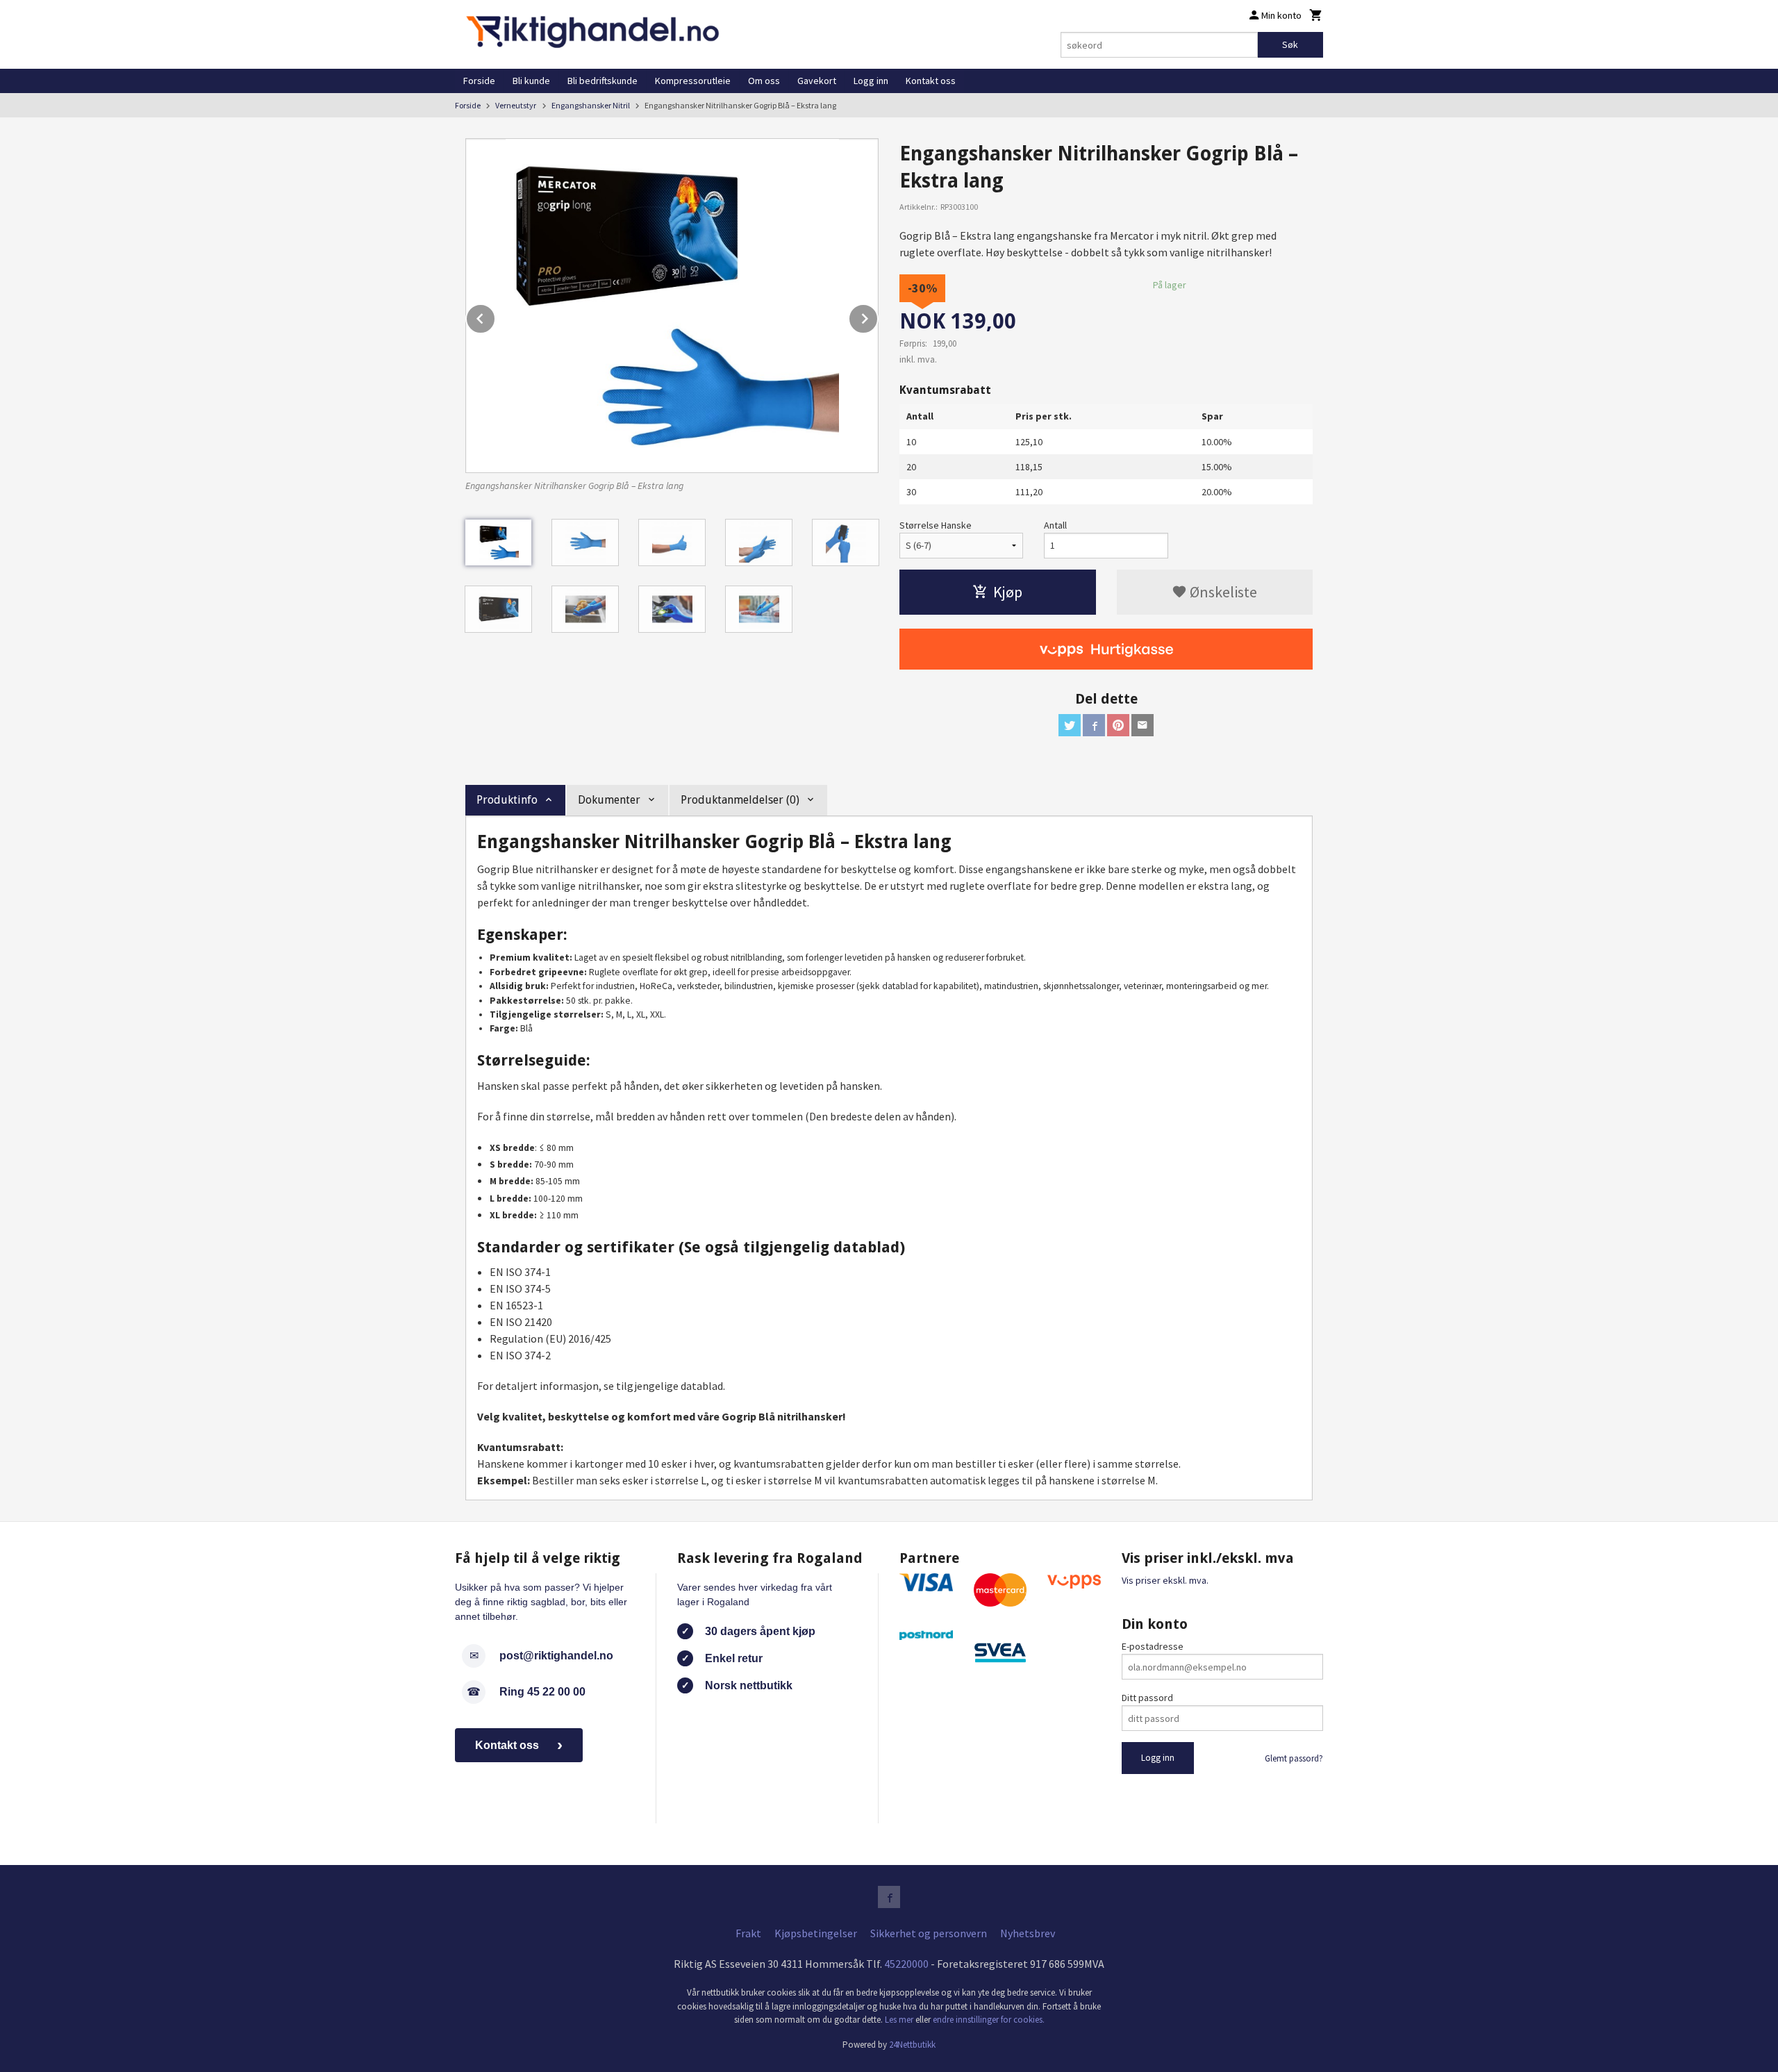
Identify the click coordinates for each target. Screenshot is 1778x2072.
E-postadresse (1153, 1646)
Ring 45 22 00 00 (542, 1692)
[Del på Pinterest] (1118, 725)
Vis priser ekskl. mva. (1165, 1580)
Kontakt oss (931, 81)
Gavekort (817, 81)
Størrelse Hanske (936, 525)
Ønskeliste (1222, 592)
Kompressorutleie (693, 81)
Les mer (900, 2020)
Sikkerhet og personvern (929, 1933)
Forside (479, 81)
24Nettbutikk (912, 2045)
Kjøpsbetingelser (816, 1933)
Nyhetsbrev (1028, 1933)
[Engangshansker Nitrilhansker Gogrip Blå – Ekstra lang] (672, 306)
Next (878, 316)
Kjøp (1008, 592)
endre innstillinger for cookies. (989, 2020)
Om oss (764, 81)
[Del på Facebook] (1094, 725)
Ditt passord (1147, 1698)
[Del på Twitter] (1070, 725)
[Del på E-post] (1143, 725)
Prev (495, 316)
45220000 (906, 1964)
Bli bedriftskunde (603, 81)
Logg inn (871, 81)
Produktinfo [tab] (507, 800)
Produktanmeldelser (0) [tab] (740, 800)
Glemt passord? (1294, 1758)
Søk (1290, 44)
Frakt (748, 1933)
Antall (1055, 525)
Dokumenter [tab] (609, 800)
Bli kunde (531, 81)
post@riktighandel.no (556, 1656)
